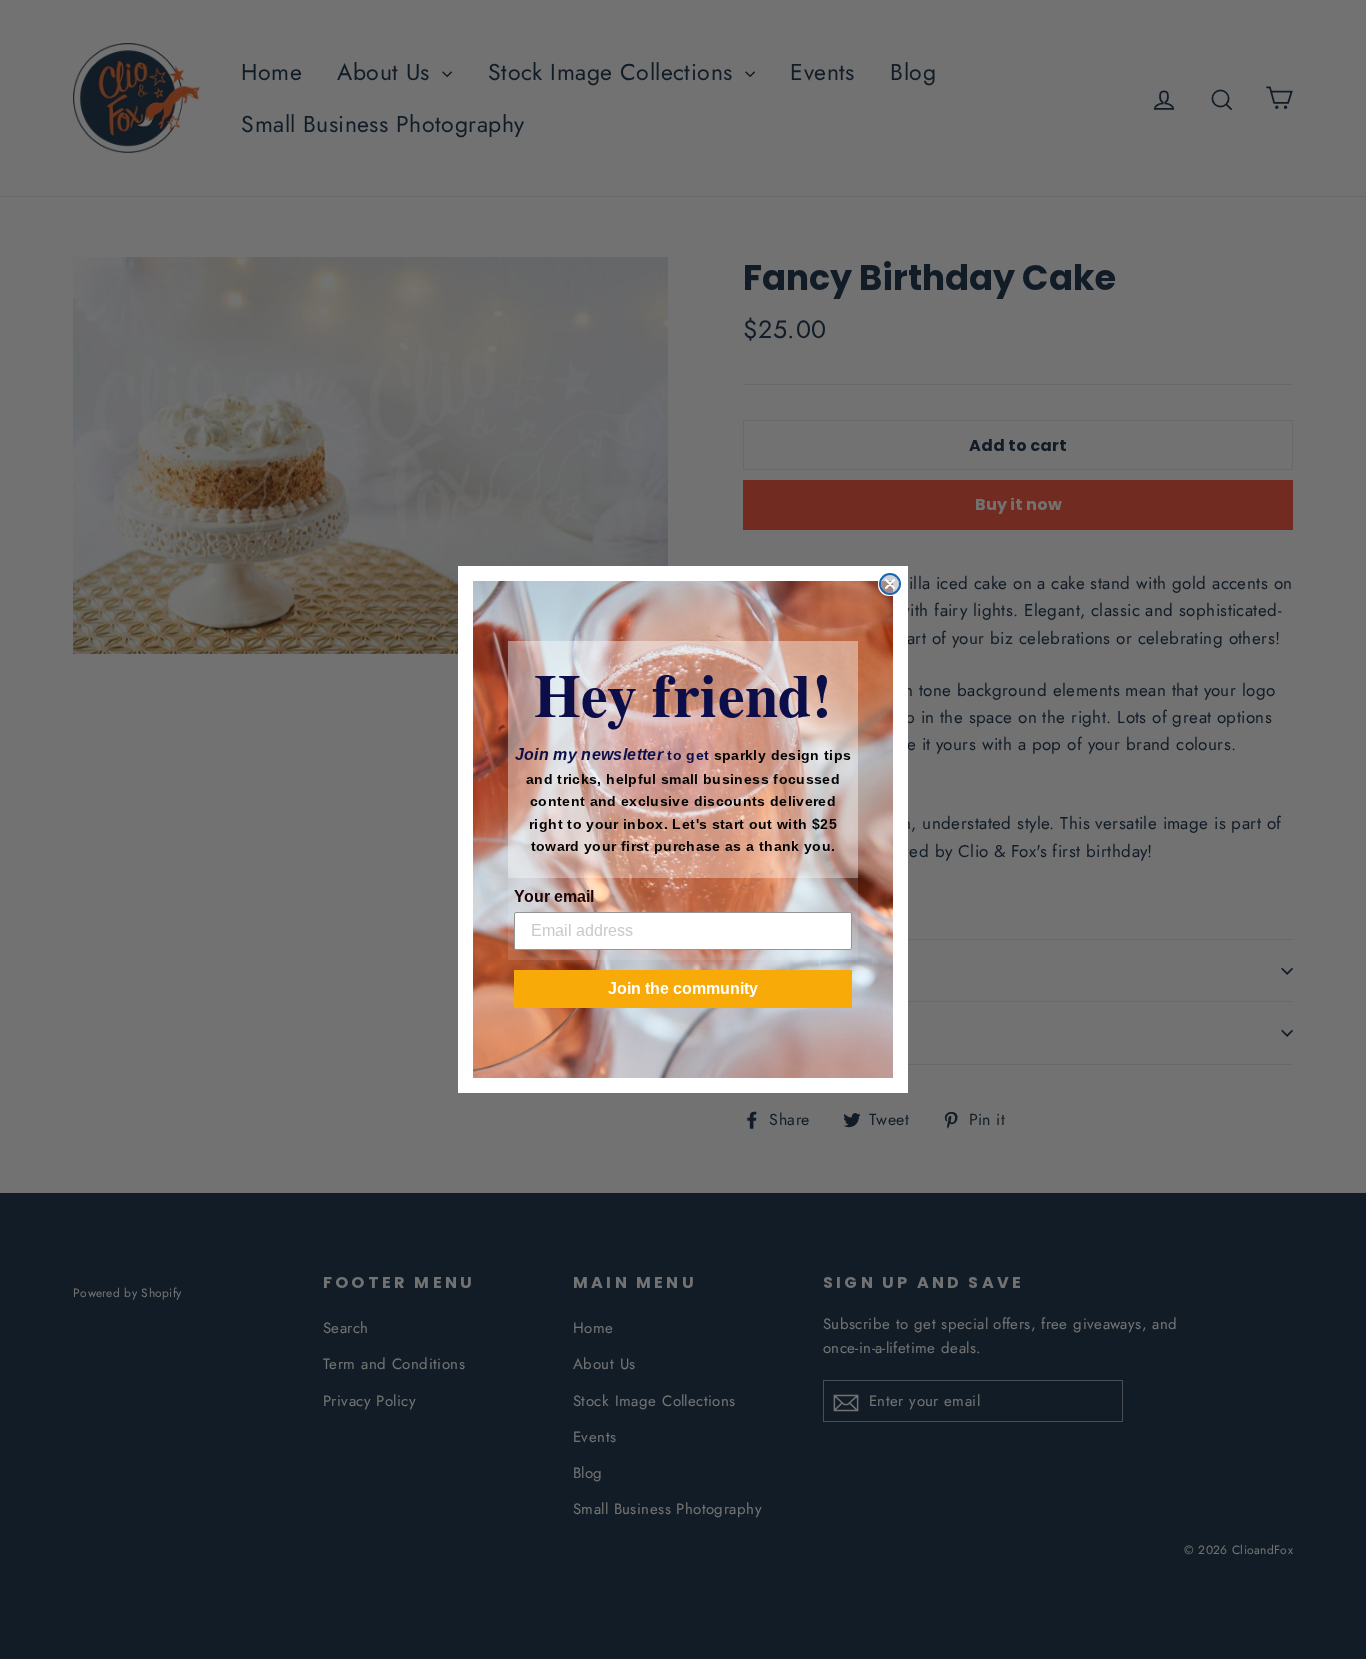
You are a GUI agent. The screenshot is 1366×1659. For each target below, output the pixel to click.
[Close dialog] (890, 584)
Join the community (683, 988)
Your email (554, 896)
